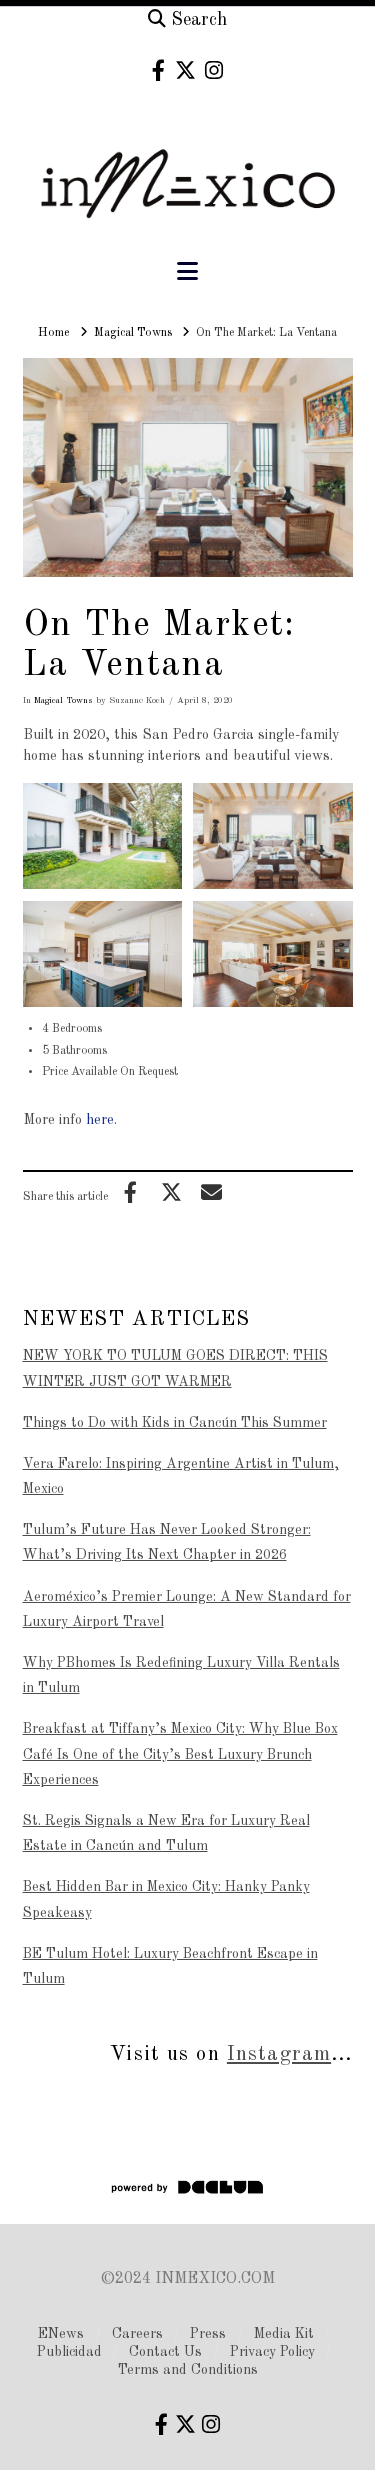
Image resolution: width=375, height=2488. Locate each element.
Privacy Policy (272, 2352)
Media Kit (284, 2334)
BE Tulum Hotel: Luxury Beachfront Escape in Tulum (170, 1966)
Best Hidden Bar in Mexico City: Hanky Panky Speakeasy (166, 1899)
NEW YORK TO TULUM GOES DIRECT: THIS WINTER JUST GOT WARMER (175, 1368)
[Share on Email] (212, 1192)
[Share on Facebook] (131, 1192)
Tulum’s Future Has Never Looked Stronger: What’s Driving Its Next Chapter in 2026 (167, 1542)
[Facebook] (158, 70)
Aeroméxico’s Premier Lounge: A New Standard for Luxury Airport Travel (187, 1609)
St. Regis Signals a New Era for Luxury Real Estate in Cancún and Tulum (166, 1833)
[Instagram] (214, 70)
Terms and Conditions (188, 2370)
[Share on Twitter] (171, 1192)
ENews (61, 2334)
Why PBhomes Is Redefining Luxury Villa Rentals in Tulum (181, 1675)
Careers (137, 2334)
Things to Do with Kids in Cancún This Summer (175, 1423)
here (100, 1120)
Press (208, 2334)
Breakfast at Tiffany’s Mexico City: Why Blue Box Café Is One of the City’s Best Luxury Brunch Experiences (180, 1754)
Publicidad (69, 2352)
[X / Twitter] (185, 70)
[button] (187, 272)
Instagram (279, 2054)
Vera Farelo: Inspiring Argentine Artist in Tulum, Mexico (181, 1476)
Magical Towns (63, 700)
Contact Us (165, 2352)
